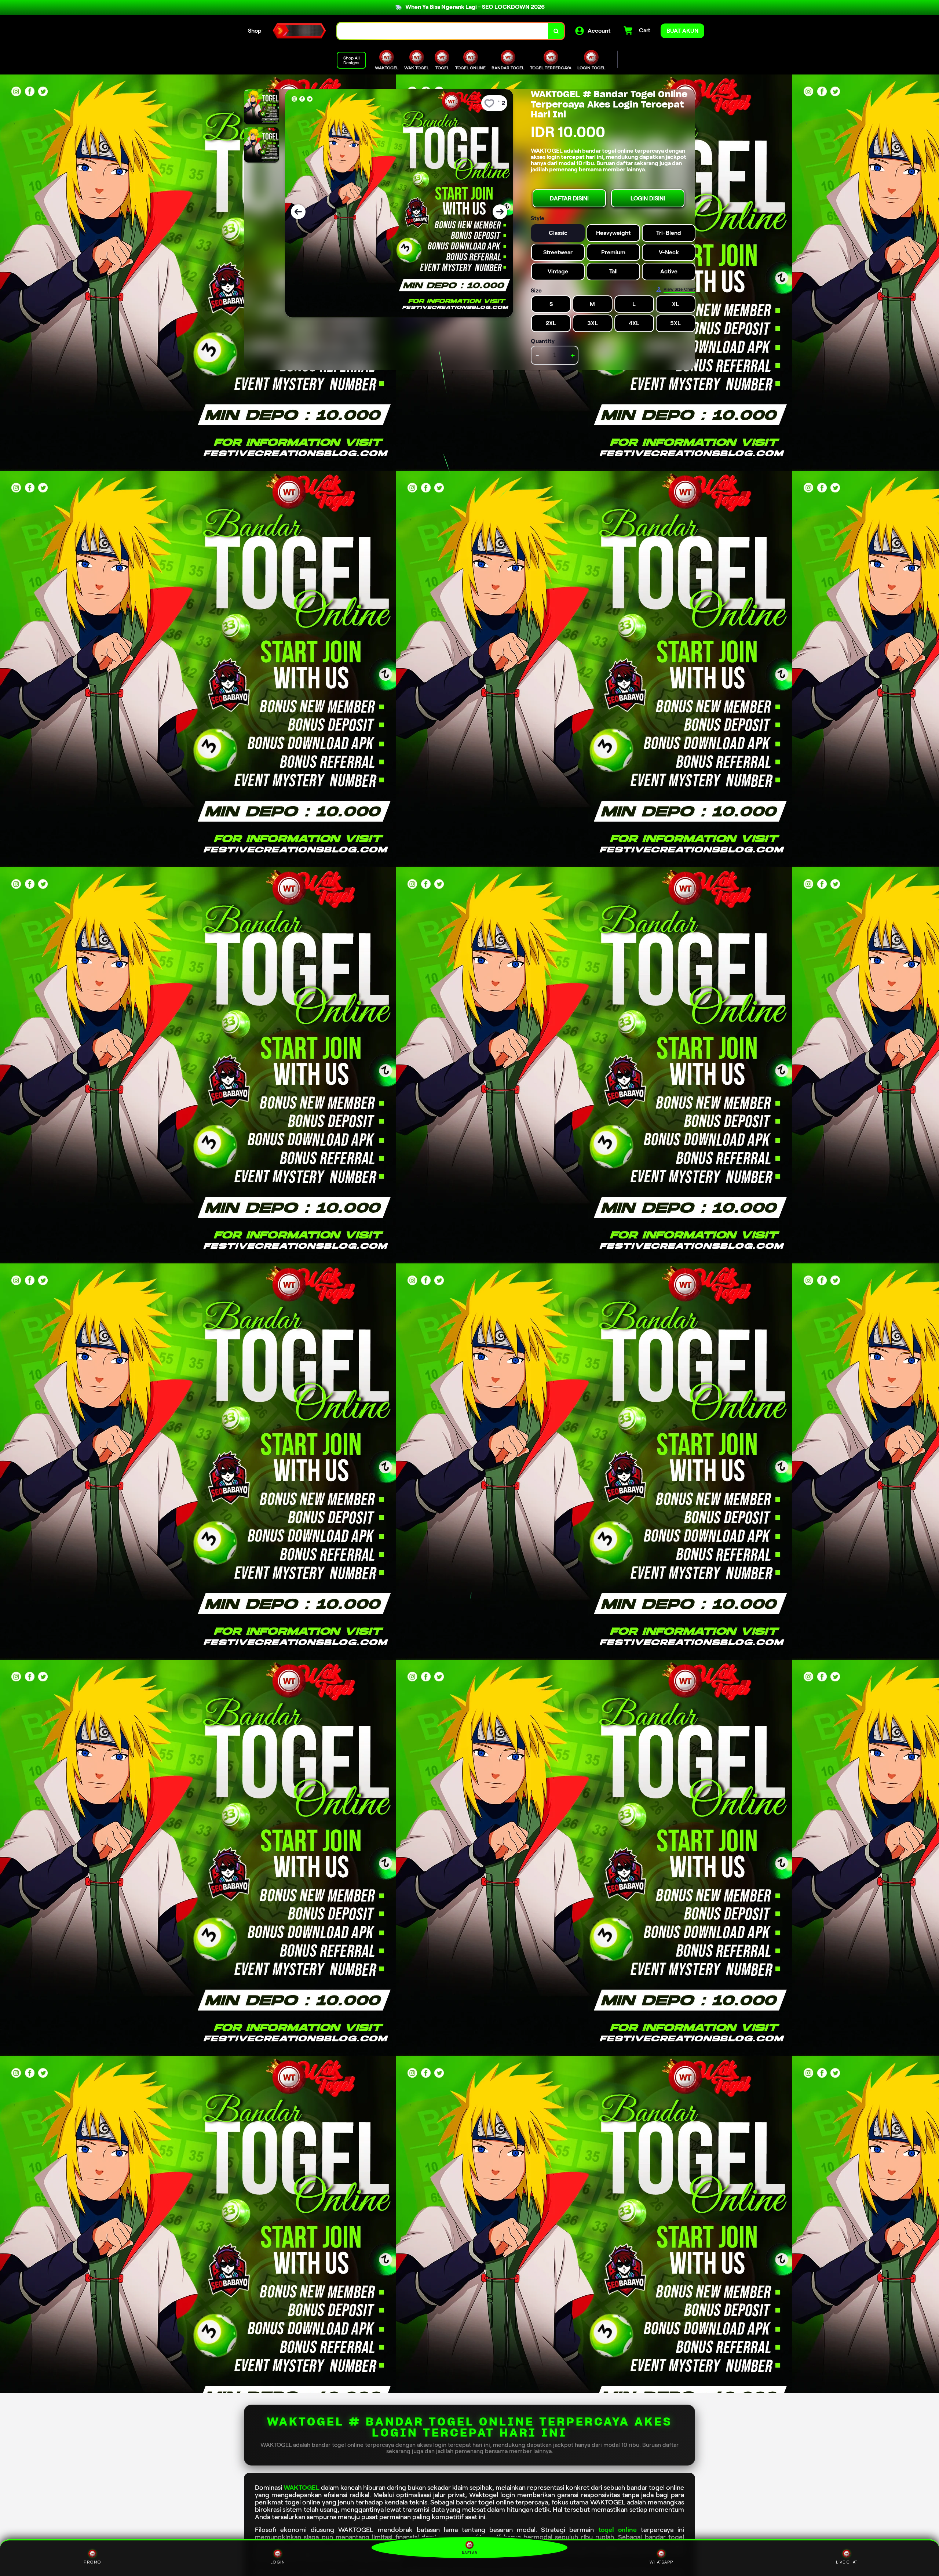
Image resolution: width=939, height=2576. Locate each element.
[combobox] (443, 31)
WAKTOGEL (302, 2488)
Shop (255, 31)
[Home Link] (299, 31)
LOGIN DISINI (648, 198)
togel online (618, 2530)
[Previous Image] (298, 212)
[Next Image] (500, 212)
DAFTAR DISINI (569, 198)
